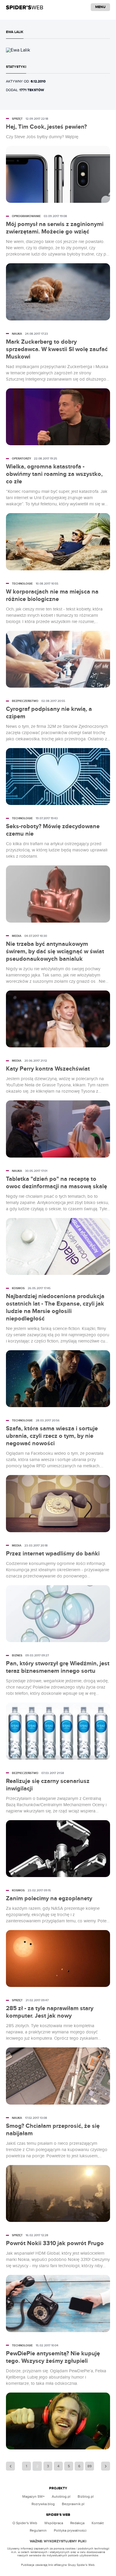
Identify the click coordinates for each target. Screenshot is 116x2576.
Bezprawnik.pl (73, 2504)
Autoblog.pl (61, 2496)
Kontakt (98, 2523)
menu (100, 7)
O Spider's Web (25, 2523)
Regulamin (38, 2530)
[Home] (25, 7)
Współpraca (54, 2523)
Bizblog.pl (86, 2496)
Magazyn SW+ (33, 2496)
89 (90, 2466)
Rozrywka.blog (43, 2504)
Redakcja (77, 2523)
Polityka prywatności (70, 2530)
